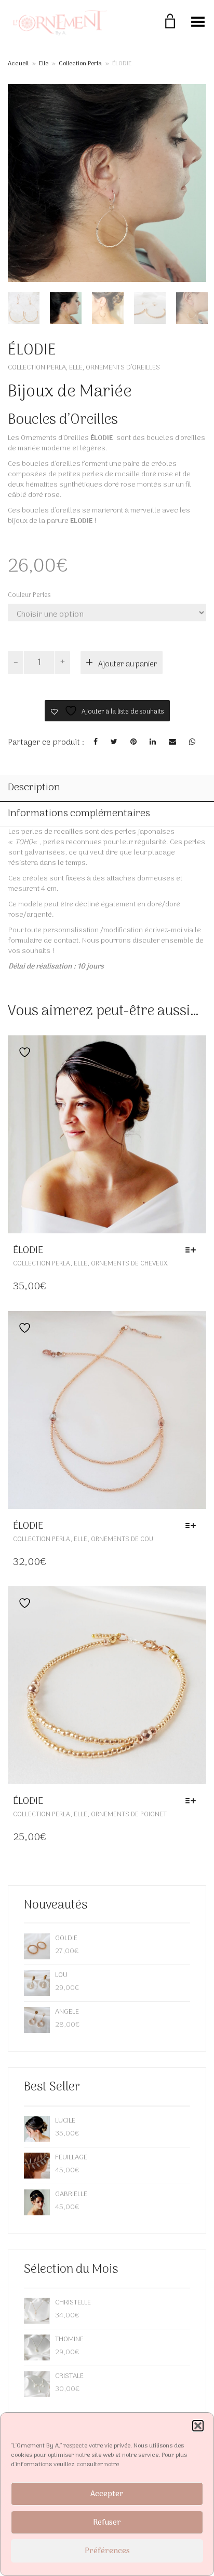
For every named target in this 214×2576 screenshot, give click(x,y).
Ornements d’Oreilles (123, 368)
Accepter (107, 2494)
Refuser (107, 2523)
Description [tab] (34, 788)
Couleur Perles (29, 595)
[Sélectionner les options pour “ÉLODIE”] (193, 1250)
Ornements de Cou (122, 1539)
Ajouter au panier (128, 664)
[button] (198, 2426)
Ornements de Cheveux (129, 1264)
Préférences (107, 2551)
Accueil (18, 64)
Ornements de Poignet (129, 1814)
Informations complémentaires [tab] (79, 814)
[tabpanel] (24, 308)
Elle (44, 64)
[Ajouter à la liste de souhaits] (22, 1052)
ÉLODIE (28, 1250)
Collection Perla (80, 64)
